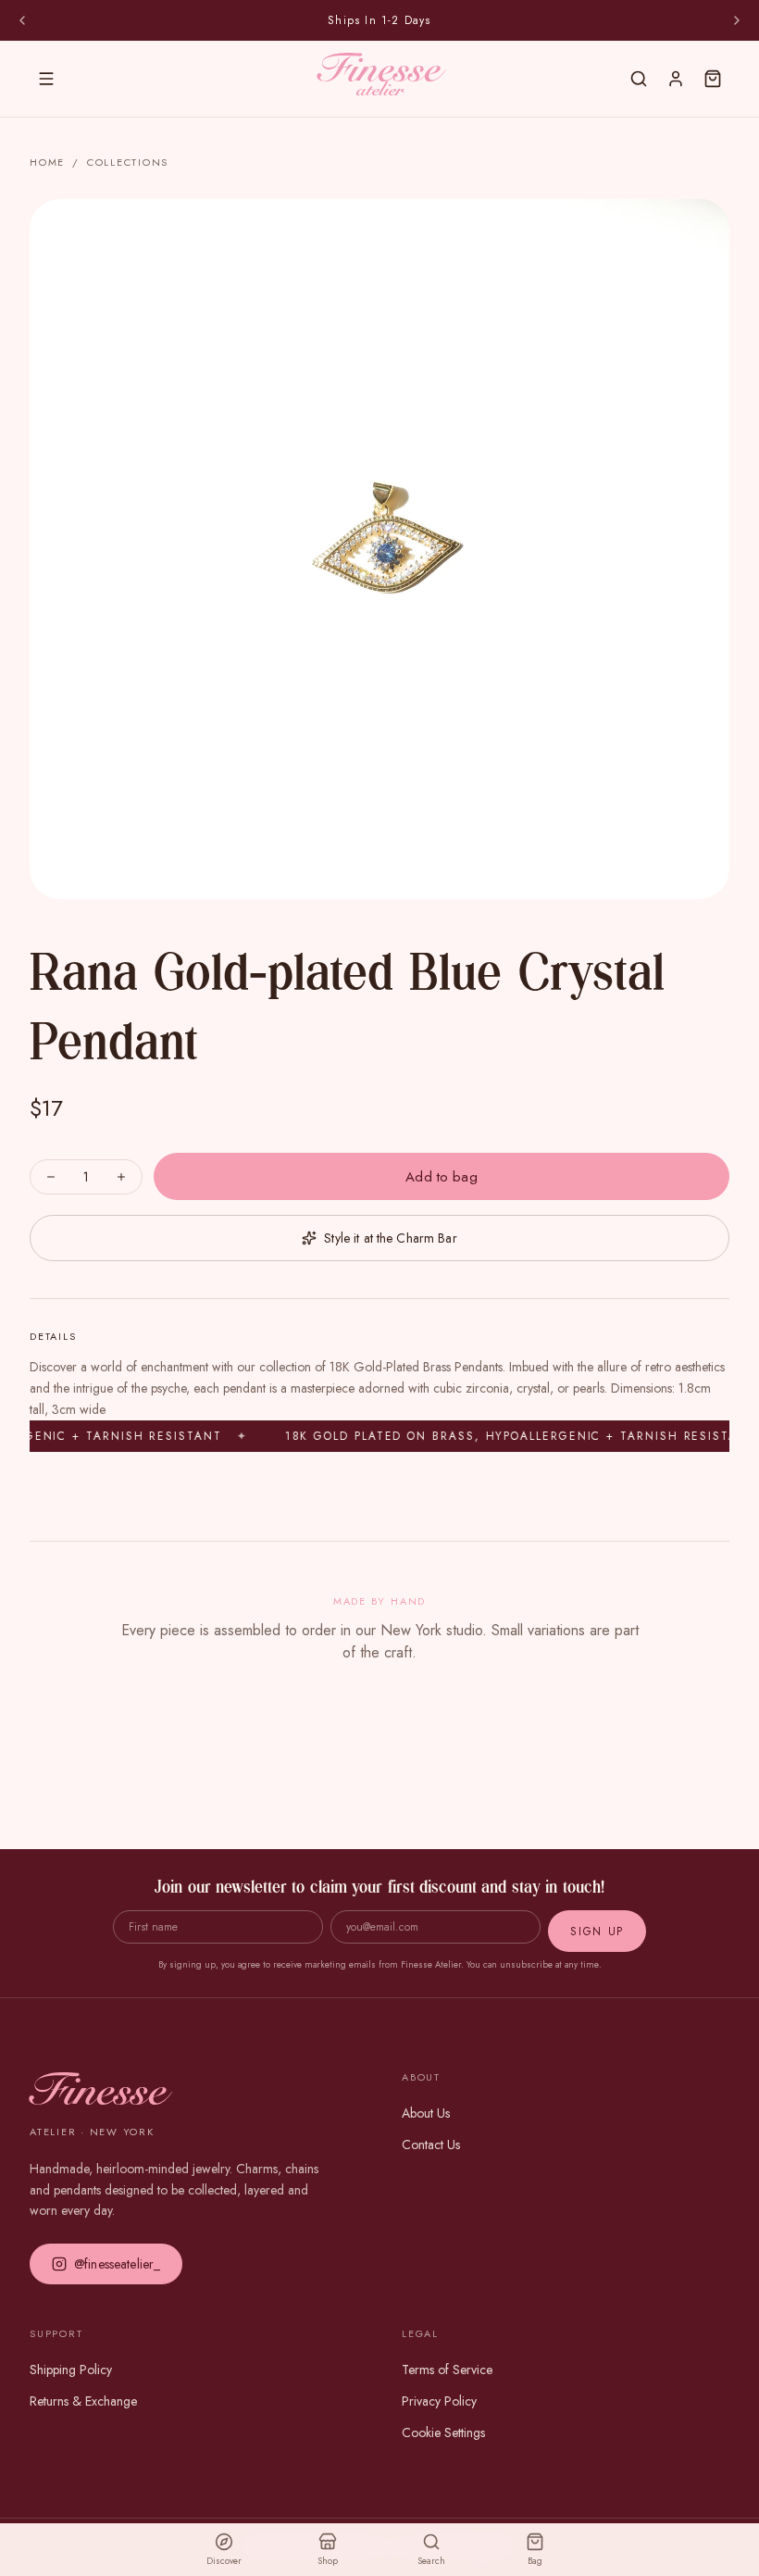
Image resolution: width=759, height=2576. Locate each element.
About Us (426, 2113)
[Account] (676, 79)
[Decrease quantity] (49, 1177)
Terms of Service (447, 2370)
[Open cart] (713, 79)
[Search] (639, 79)
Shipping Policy (71, 2370)
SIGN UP (597, 1932)
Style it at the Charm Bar (391, 1238)
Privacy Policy (439, 2401)
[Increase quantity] (123, 1177)
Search (431, 2561)
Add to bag (442, 1177)
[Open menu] (46, 79)
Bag (535, 2561)
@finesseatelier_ (117, 2264)
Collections (128, 162)
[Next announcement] (737, 20)
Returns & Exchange (83, 2401)
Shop (328, 2561)
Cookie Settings (443, 2432)
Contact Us (431, 2145)
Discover (224, 2561)
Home (47, 162)
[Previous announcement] (22, 20)
